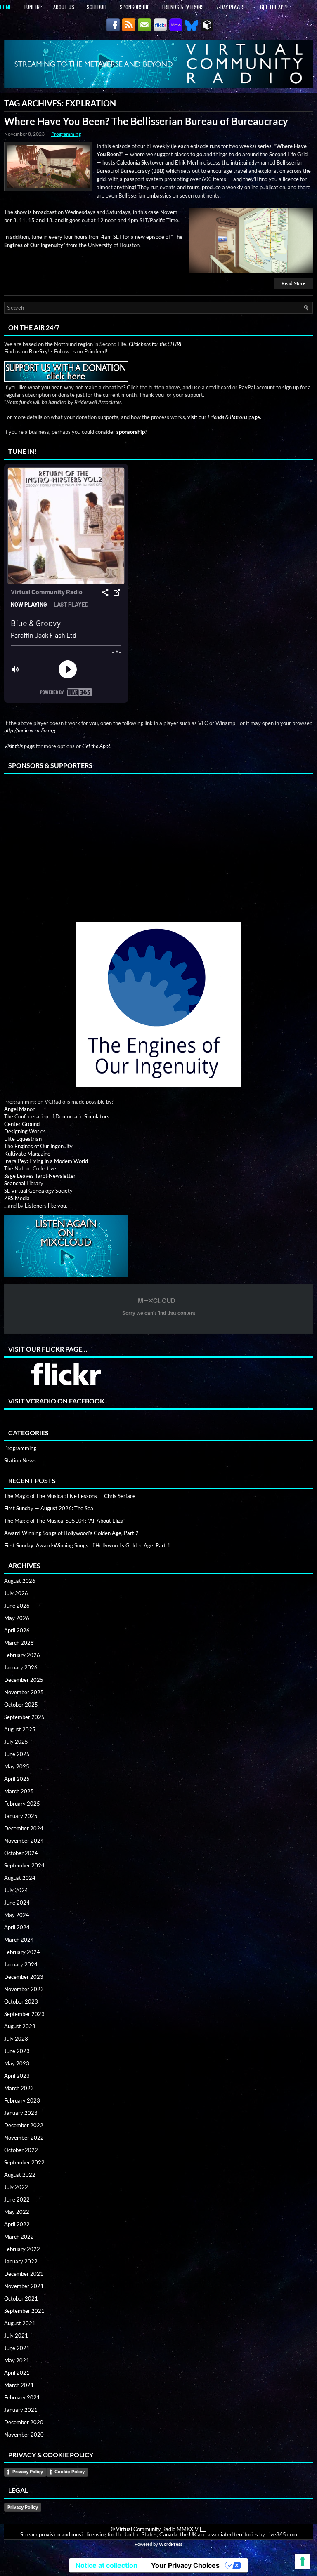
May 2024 (17, 1915)
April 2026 (17, 1630)
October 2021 (21, 2298)
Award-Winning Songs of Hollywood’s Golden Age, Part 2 (71, 1533)
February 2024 (22, 1952)
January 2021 (21, 2410)
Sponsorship (135, 7)
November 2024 (24, 1841)
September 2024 (24, 1865)
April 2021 (17, 2373)
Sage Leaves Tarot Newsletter (40, 1176)
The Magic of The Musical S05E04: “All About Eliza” (65, 1521)
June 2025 (17, 1754)
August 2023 (20, 2026)
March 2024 (19, 1940)
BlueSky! (39, 351)
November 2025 (24, 1692)
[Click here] (158, 982)
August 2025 (20, 1729)
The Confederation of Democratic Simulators (57, 1116)
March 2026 (19, 1643)
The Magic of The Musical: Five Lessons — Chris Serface (70, 1496)
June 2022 (17, 2199)
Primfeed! (96, 351)
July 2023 (16, 2039)
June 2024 (17, 1903)
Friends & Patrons (183, 7)
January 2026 (21, 1667)
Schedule (97, 7)
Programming (66, 134)
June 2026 (17, 1606)
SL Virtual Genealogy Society (38, 1191)
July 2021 (16, 2336)
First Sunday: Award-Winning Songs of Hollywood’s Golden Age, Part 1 (87, 1545)
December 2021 (24, 2274)
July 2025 (16, 1742)
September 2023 (24, 2014)
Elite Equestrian (23, 1139)
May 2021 (17, 2360)
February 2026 (22, 1655)
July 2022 (16, 2187)
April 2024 (17, 1927)
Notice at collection (106, 2565)
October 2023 (21, 2001)
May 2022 (17, 2212)
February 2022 (22, 2249)
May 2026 (17, 1618)
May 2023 (17, 2063)
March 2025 (19, 1791)
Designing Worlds (25, 1131)
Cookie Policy (70, 2472)
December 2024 (24, 1828)
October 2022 (21, 2150)
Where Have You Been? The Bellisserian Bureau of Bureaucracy (146, 121)
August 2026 (20, 1581)
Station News (20, 1460)
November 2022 (24, 2138)
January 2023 (21, 2113)
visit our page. (224, 417)
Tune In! (32, 7)
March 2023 (19, 2088)
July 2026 (16, 1593)
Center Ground (22, 1124)
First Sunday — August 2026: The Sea (49, 1508)
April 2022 (17, 2224)
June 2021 (17, 2348)
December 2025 (24, 1680)
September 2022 (24, 2162)
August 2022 (20, 2175)
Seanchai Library (24, 1183)
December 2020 (24, 2422)
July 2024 (16, 1890)
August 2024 (20, 1878)
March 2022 (19, 2237)
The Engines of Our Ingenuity (38, 1146)
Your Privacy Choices (185, 2565)
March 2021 (19, 2385)
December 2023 (24, 1977)
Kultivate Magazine (27, 1154)
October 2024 (21, 1853)
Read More (293, 283)
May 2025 (17, 1766)
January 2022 (21, 2261)
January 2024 (21, 1964)
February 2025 (22, 1804)
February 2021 (22, 2397)
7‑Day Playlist (232, 7)
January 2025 (21, 1816)
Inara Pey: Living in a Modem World (46, 1161)
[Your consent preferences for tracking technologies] (303, 2562)
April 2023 (17, 2076)
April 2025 (17, 1779)
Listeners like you (45, 1206)
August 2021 (20, 2323)
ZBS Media (17, 1198)
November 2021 (24, 2286)
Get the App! (274, 7)
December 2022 (24, 2125)
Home (6, 7)
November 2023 (24, 1989)
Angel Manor (19, 1109)
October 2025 (21, 1705)
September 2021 (24, 2311)
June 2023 (17, 2051)
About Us (64, 7)
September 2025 (24, 1717)
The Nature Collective (30, 1168)
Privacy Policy (28, 2472)
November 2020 (24, 2435)
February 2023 (22, 2100)
